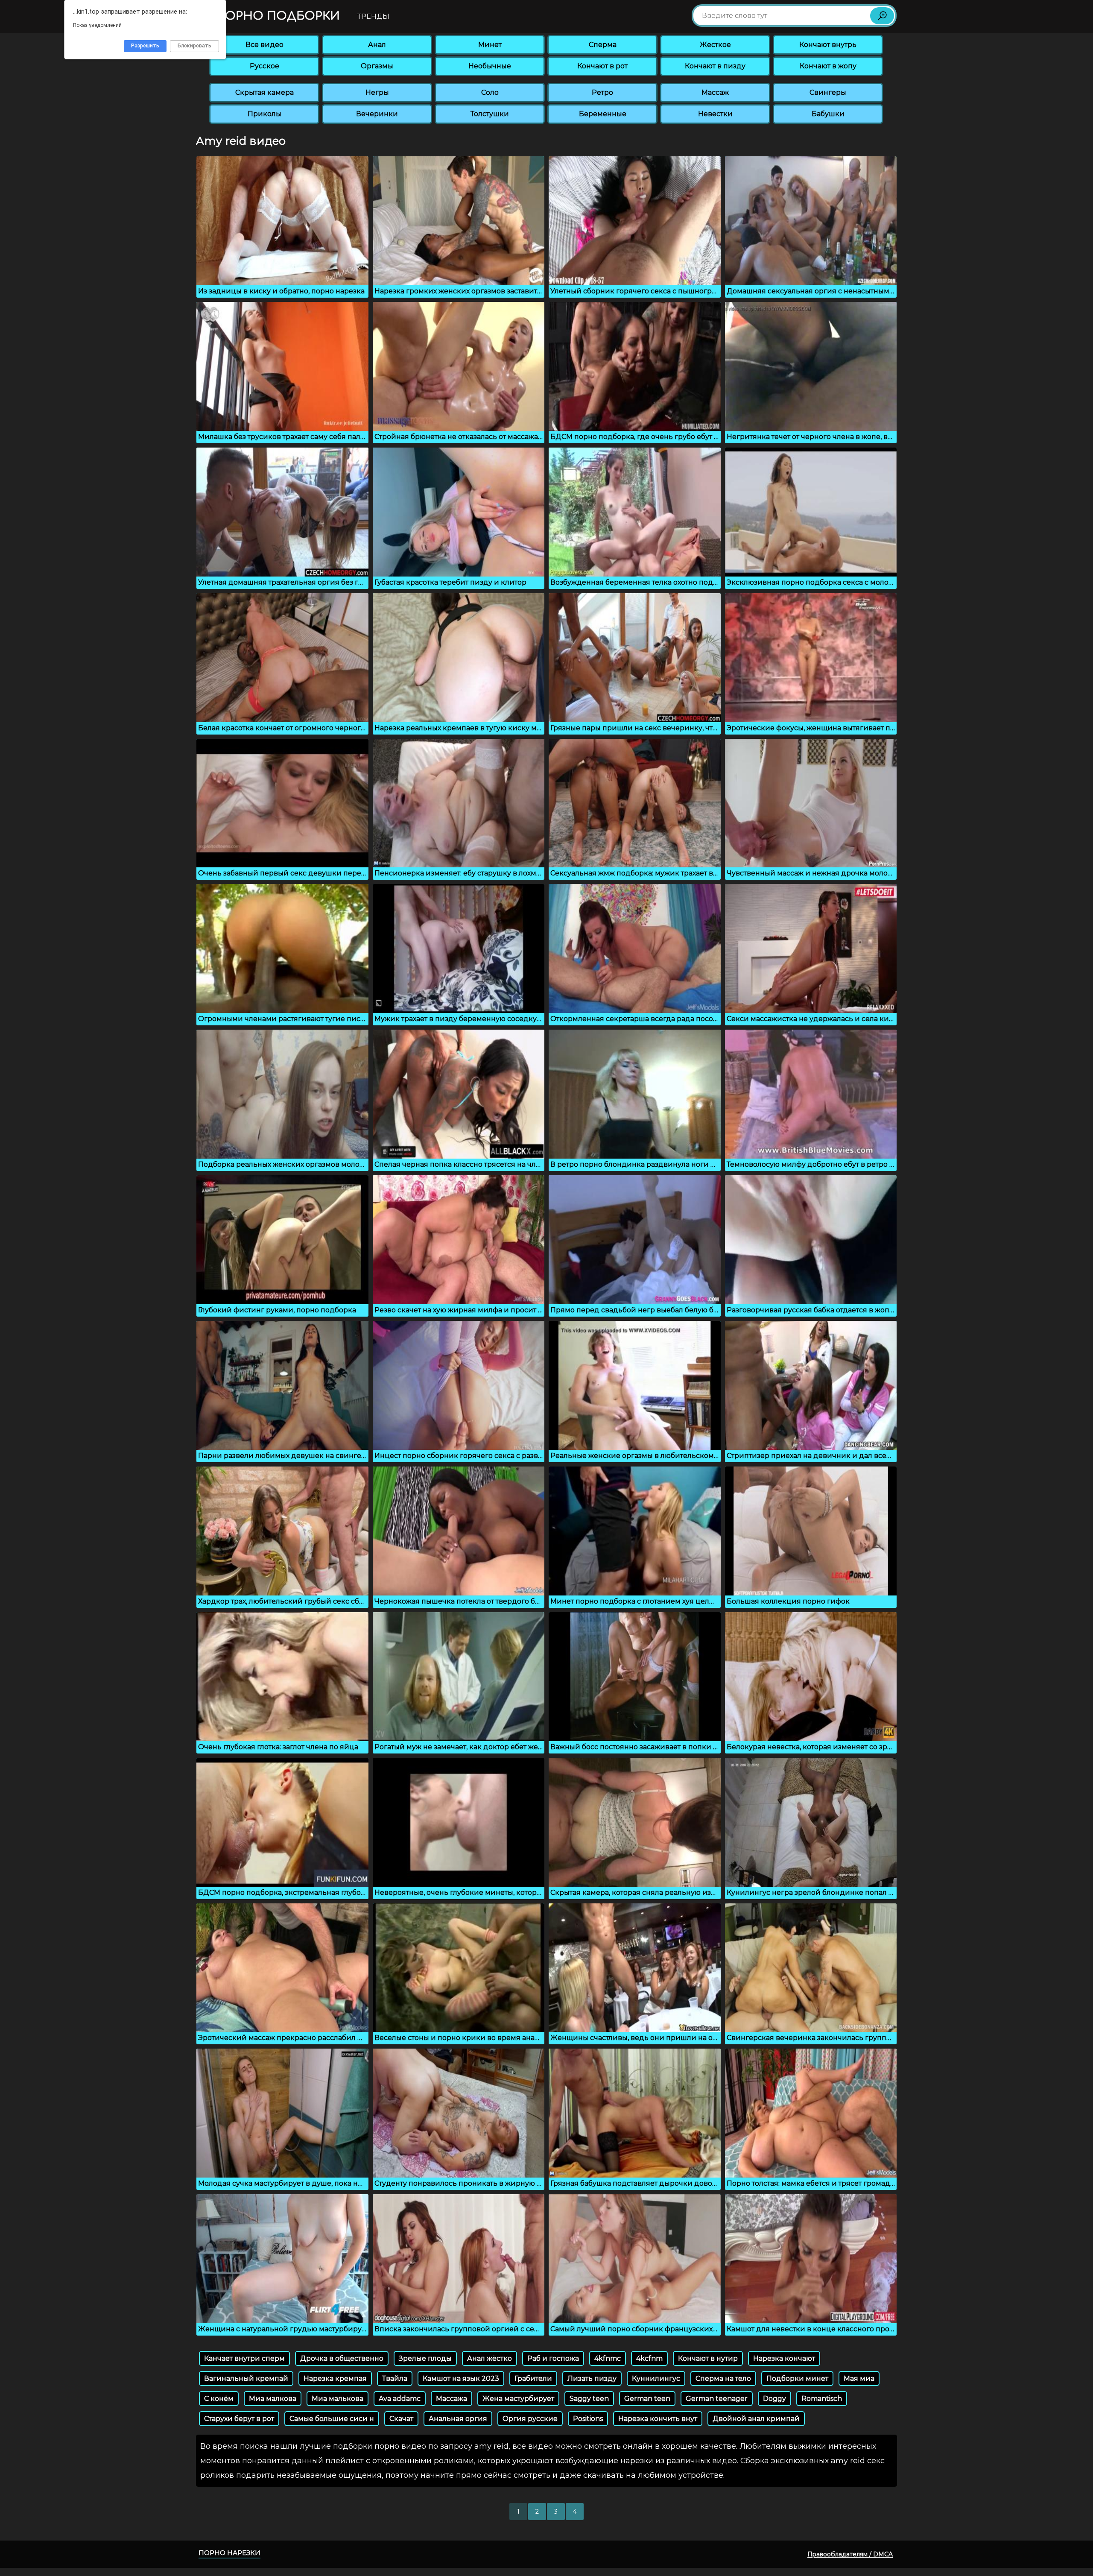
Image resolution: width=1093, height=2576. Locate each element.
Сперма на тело (723, 2378)
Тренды (373, 16)
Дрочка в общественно (342, 2358)
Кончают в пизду (715, 66)
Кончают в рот (602, 66)
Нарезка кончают (784, 2358)
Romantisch (822, 2399)
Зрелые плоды (425, 2358)
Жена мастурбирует (518, 2399)
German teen (647, 2399)
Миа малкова (273, 2399)
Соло (490, 92)
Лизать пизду (592, 2378)
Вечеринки (377, 114)
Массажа (452, 2399)
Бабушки (828, 114)
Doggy (774, 2399)
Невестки (715, 114)
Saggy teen (589, 2399)
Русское (264, 66)
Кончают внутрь (828, 45)
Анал (377, 45)
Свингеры (828, 92)
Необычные (490, 66)
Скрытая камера (264, 92)
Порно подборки (276, 16)
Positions (588, 2419)
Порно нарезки (229, 2553)
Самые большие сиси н (332, 2419)
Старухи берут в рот (239, 2419)
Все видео (264, 45)
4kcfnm (649, 2358)
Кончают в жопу (828, 66)
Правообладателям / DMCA (850, 2554)
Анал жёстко (490, 2358)
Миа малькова (338, 2399)
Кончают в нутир (708, 2358)
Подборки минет (797, 2378)
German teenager (717, 2399)
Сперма (603, 45)
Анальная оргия (458, 2419)
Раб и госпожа (553, 2358)
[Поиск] (882, 16)
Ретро (602, 92)
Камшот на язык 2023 (461, 2378)
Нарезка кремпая (335, 2378)
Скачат (401, 2419)
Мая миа (859, 2378)
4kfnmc (608, 2358)
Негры (377, 92)
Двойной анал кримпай (756, 2419)
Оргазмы (377, 66)
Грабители (533, 2378)
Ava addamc (400, 2399)
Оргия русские (530, 2419)
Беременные (603, 114)
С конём (219, 2399)
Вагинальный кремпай (246, 2378)
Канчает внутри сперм (244, 2358)
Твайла (395, 2378)
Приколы (264, 114)
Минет (490, 45)
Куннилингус (656, 2378)
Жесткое (715, 45)
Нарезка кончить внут (658, 2419)
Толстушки (490, 114)
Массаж (715, 92)
